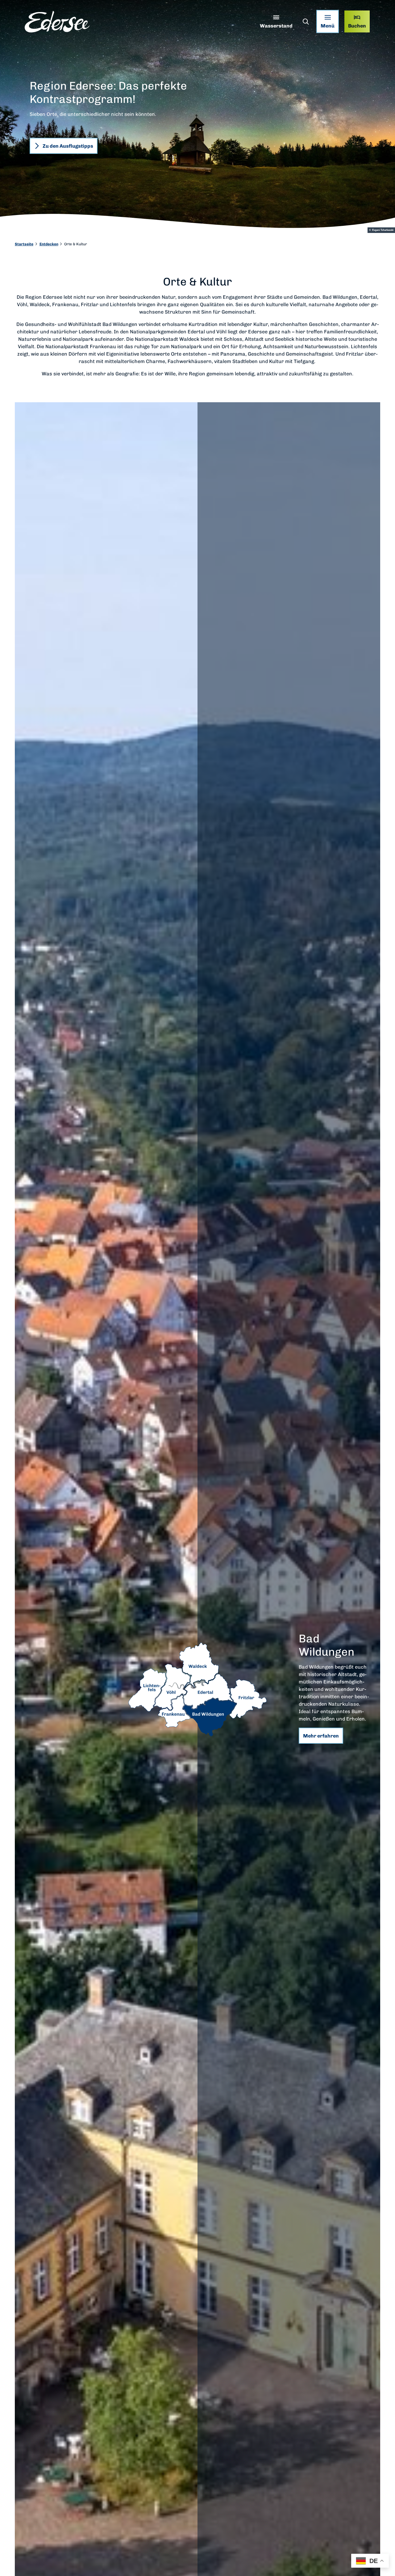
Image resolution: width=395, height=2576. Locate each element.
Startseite (24, 244)
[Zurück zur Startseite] (57, 22)
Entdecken (49, 244)
